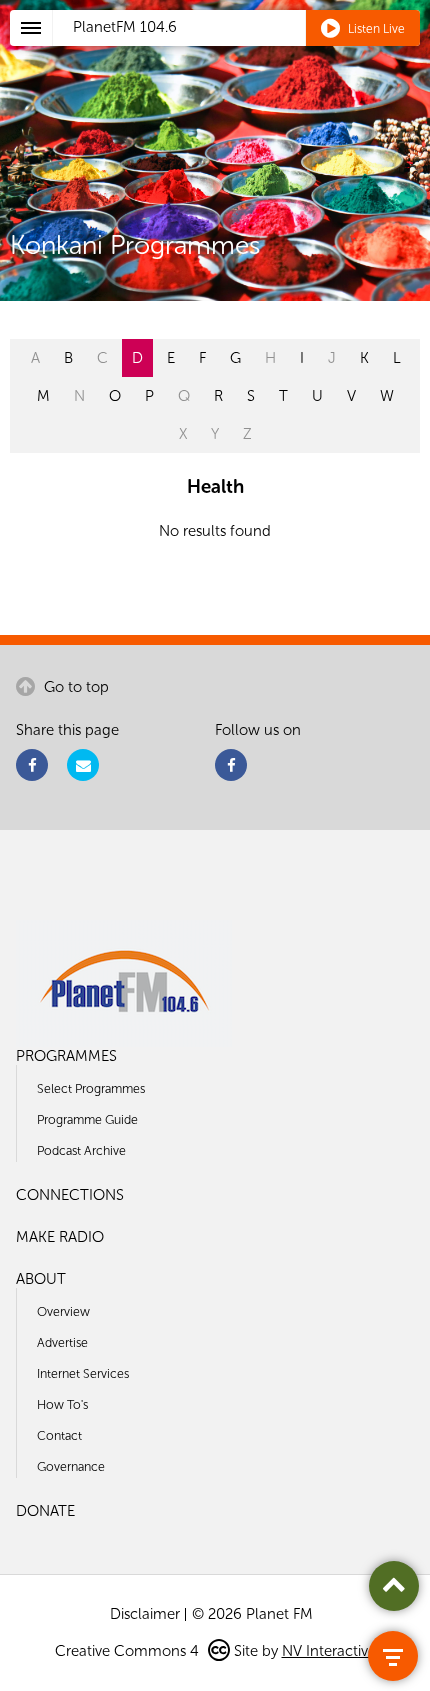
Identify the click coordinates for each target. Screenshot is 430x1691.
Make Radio (60, 1237)
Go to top (74, 687)
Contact (59, 1435)
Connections (70, 1195)
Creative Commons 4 (129, 1651)
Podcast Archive (81, 1150)
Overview (63, 1311)
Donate (45, 1511)
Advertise (62, 1342)
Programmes (66, 1056)
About (41, 1279)
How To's (62, 1404)
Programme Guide (87, 1119)
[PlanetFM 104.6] (241, 51)
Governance (71, 1466)
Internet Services (83, 1373)
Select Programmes (91, 1088)
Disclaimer (145, 1614)
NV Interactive (329, 1651)
